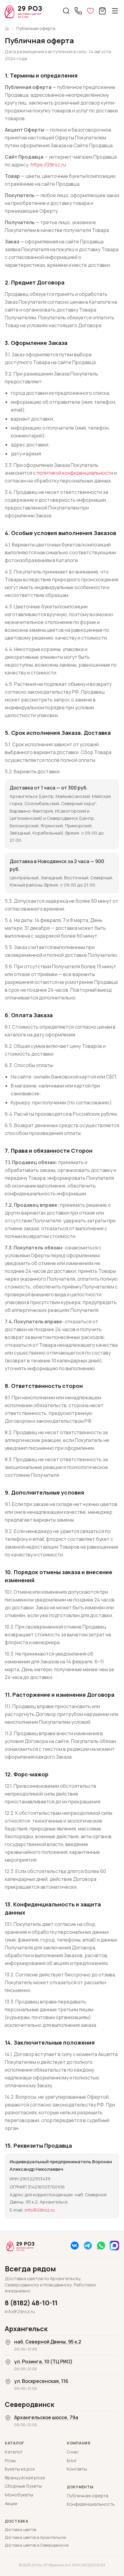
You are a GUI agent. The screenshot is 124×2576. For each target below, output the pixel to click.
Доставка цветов (20, 2530)
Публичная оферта (88, 2496)
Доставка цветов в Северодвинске (31, 2545)
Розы (10, 2461)
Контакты (77, 2469)
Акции (11, 2504)
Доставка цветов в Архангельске (31, 2537)
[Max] (114, 2246)
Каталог (14, 2452)
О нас (73, 2452)
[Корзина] (102, 11)
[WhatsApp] (101, 2246)
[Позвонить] (78, 11)
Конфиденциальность (91, 2504)
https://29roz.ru (48, 165)
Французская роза (25, 2478)
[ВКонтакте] (75, 2246)
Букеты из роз (20, 2469)
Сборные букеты (23, 2486)
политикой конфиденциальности (75, 473)
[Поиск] (66, 11)
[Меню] (115, 11)
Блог (72, 2461)
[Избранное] (90, 11)
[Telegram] (88, 2246)
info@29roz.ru (40, 2210)
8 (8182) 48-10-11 (31, 2303)
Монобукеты (19, 2495)
